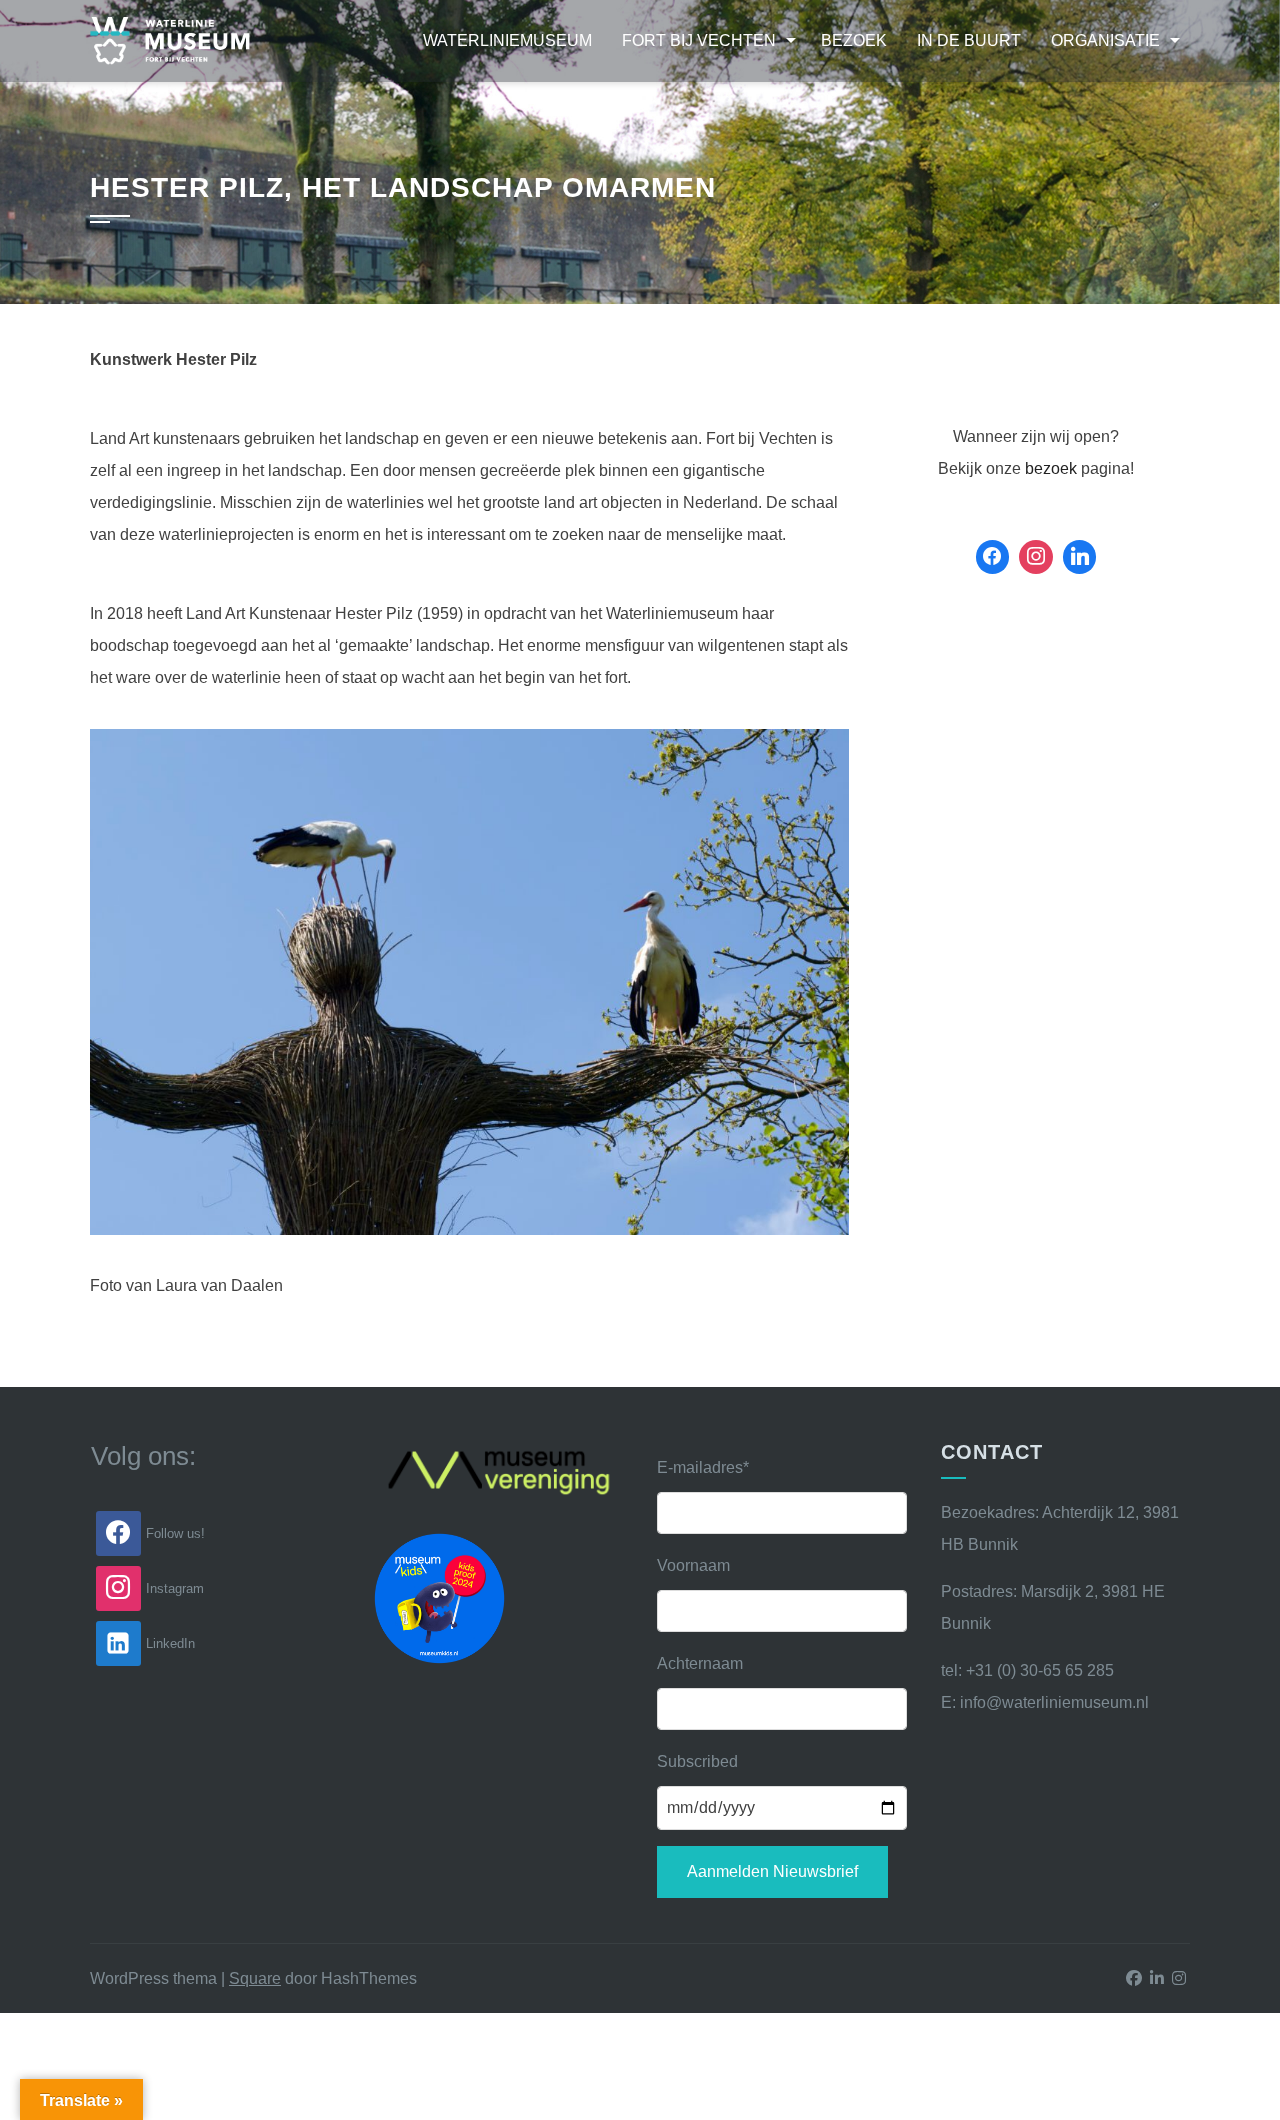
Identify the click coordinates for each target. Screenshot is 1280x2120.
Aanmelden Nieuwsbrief (772, 1871)
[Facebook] (993, 557)
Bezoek (854, 40)
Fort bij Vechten (699, 40)
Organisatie (1105, 40)
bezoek (1051, 468)
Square (255, 1978)
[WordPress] (1080, 557)
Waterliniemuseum (507, 40)
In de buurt (969, 40)
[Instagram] (1036, 557)
